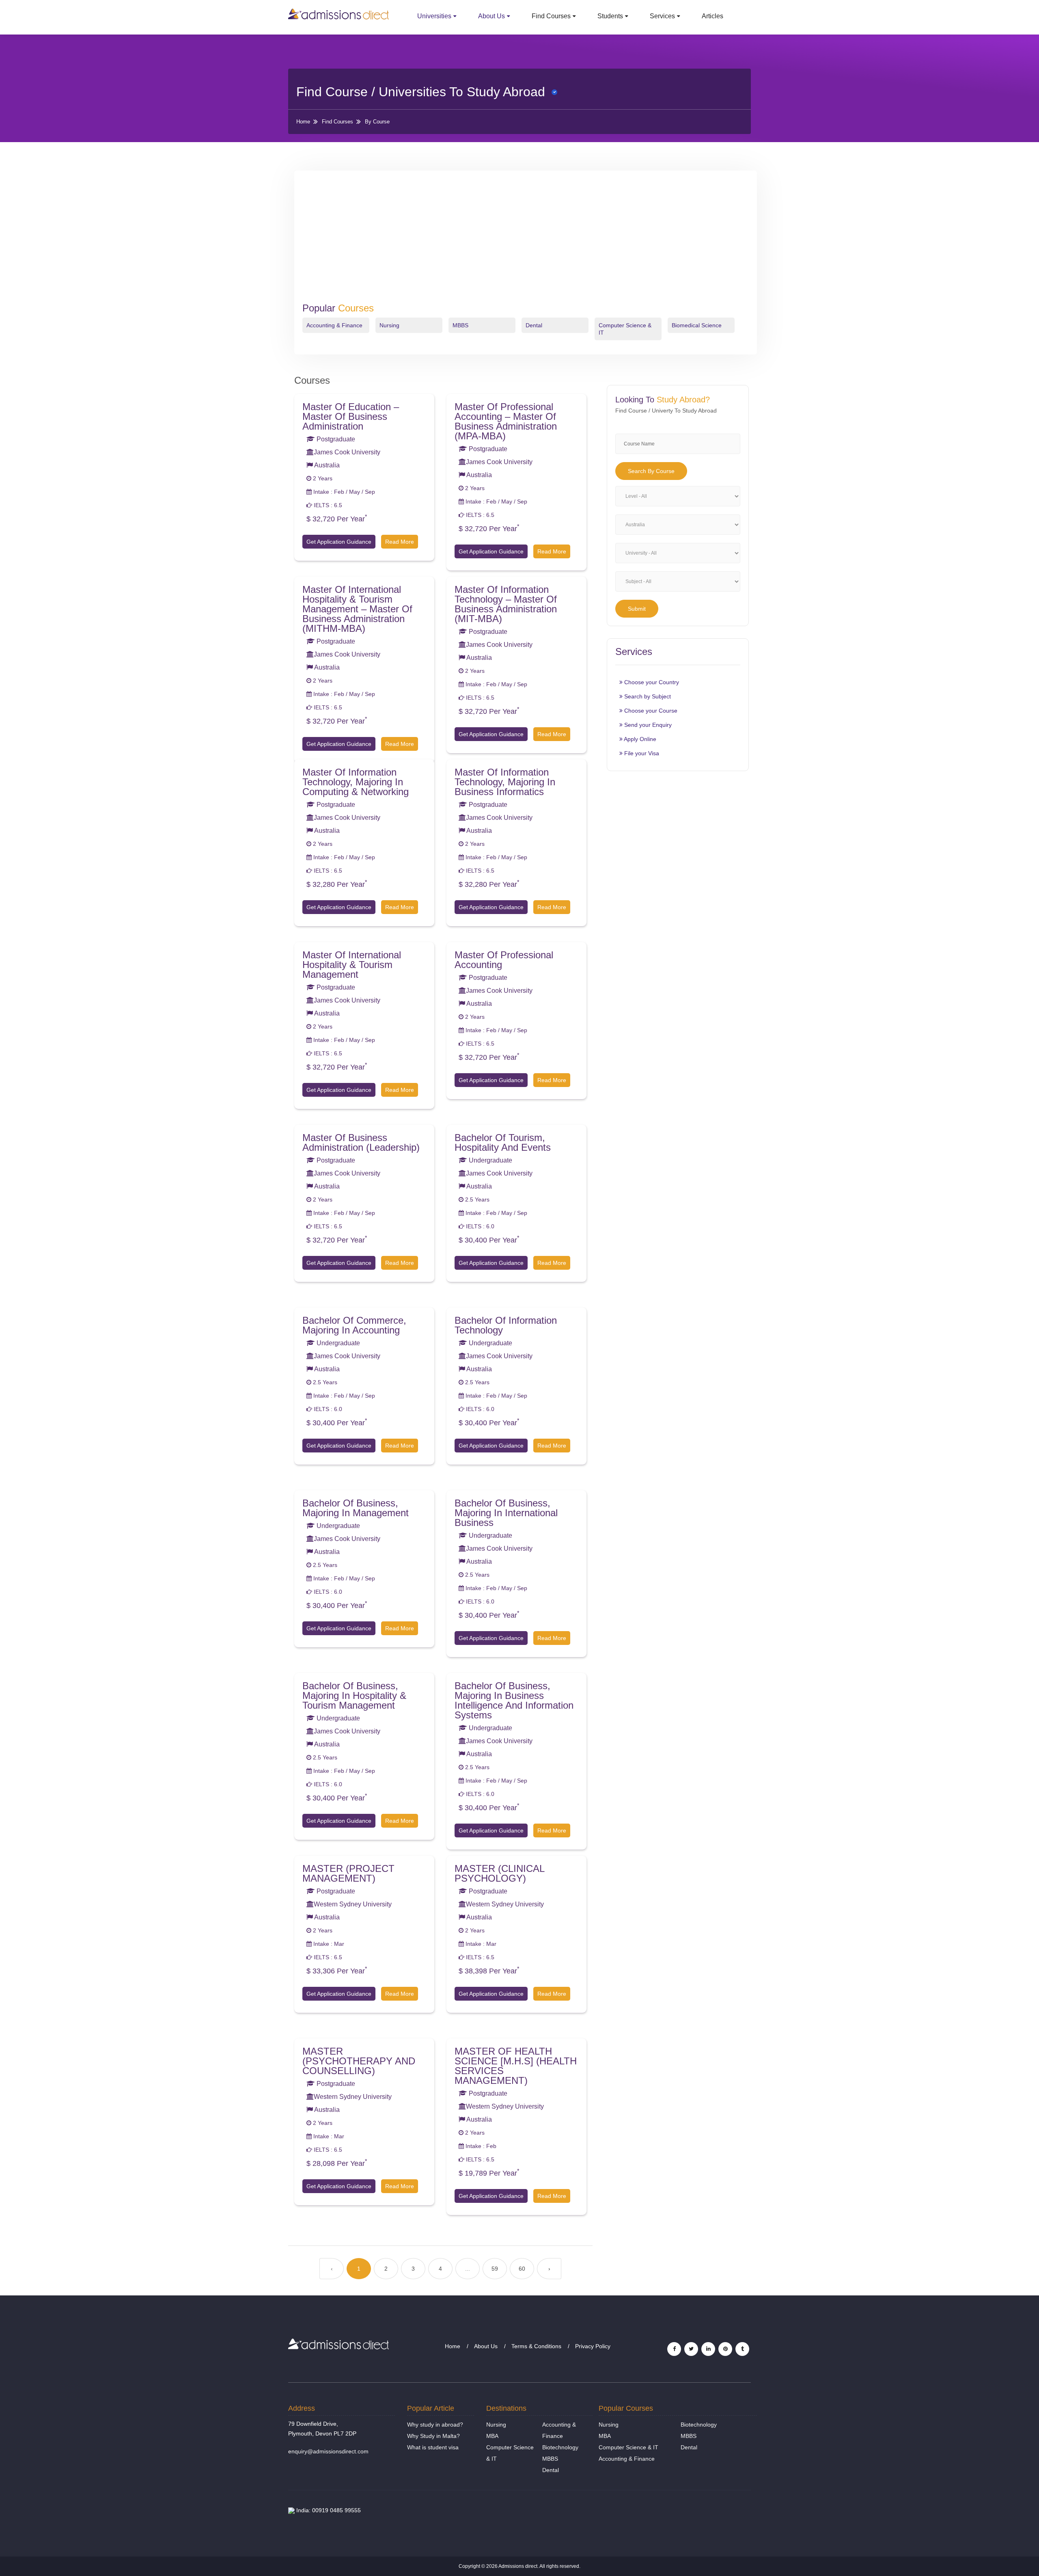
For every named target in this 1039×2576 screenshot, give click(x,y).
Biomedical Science (697, 325)
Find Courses (551, 16)
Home (303, 122)
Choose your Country (651, 682)
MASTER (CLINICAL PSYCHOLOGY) (499, 1873)
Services (662, 16)
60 (522, 2269)
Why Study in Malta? (433, 2436)
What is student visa (433, 2447)
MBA (492, 2436)
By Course (377, 122)
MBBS (460, 325)
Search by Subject (647, 696)
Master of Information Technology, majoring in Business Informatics (505, 782)
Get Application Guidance (339, 542)
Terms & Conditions (536, 2346)
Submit (637, 609)
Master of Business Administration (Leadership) (361, 1142)
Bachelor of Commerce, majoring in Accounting (354, 1325)
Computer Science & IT (628, 2447)
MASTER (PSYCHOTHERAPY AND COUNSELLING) (359, 2061)
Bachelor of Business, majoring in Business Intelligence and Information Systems (514, 1700)
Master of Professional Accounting (504, 960)
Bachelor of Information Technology (506, 1325)
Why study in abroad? (435, 2425)
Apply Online (639, 739)
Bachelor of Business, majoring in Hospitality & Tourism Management (354, 1695)
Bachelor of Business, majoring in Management (356, 1508)
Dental (534, 325)
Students (610, 16)
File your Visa (641, 753)
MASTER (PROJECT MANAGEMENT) (348, 1873)
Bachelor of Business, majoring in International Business (506, 1513)
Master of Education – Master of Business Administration (351, 416)
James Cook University (347, 452)
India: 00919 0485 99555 (328, 2510)
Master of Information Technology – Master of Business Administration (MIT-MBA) (506, 604)
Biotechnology (560, 2447)
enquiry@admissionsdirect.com (328, 2451)
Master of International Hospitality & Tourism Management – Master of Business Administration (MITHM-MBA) (357, 609)
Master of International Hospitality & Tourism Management (352, 965)
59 (495, 2269)
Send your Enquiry (647, 725)
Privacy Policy (593, 2346)
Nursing (389, 325)
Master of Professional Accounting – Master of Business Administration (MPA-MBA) (506, 421)
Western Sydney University (353, 1904)
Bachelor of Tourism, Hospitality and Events (503, 1142)
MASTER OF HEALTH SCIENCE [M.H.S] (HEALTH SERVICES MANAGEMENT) (516, 2066)
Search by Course (651, 471)
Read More (400, 542)
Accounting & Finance (334, 325)
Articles (712, 16)
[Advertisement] (526, 242)
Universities (434, 16)
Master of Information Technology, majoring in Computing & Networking (356, 782)
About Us (491, 16)
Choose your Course (650, 711)
